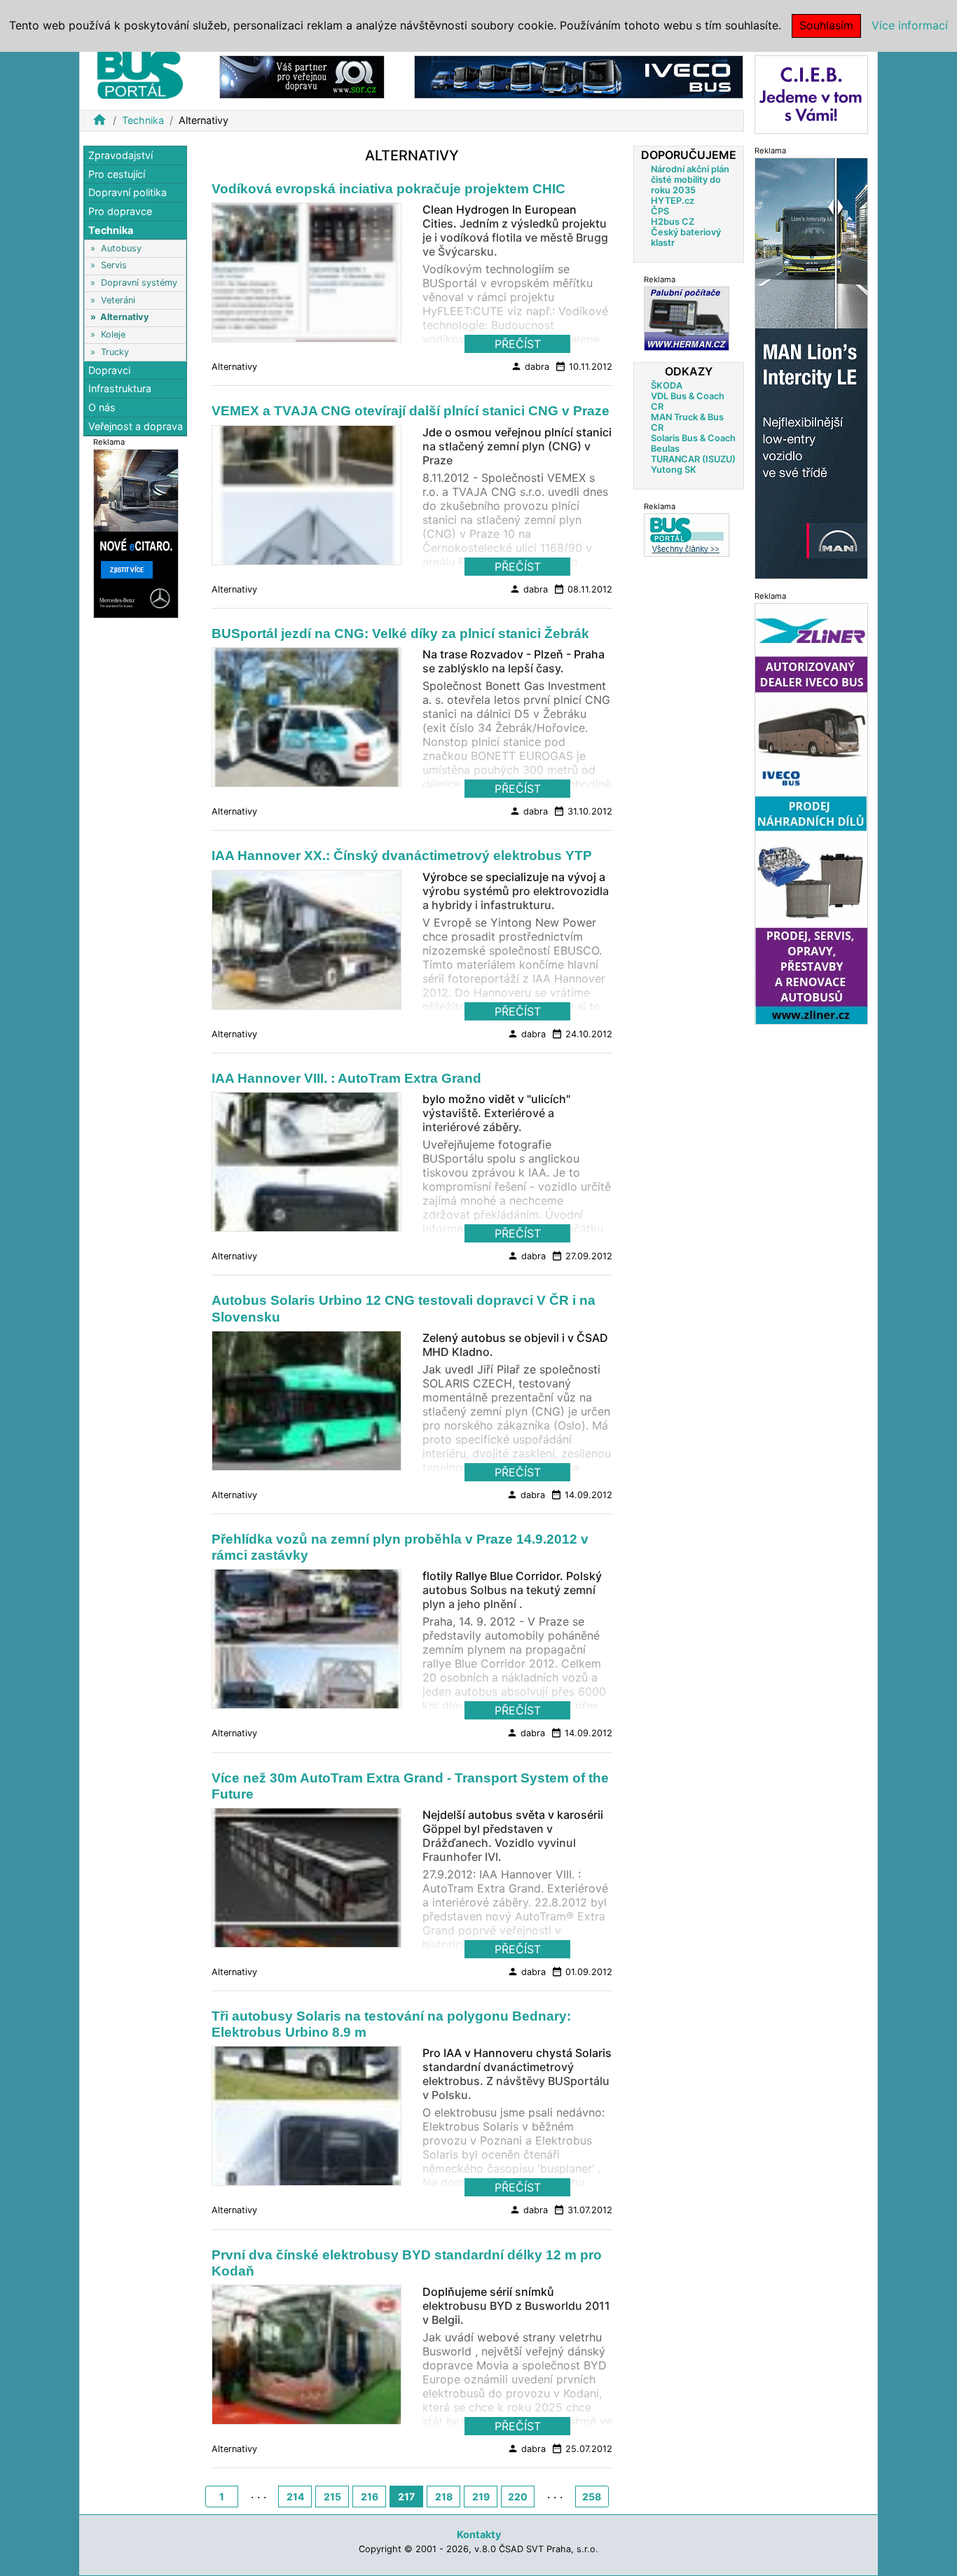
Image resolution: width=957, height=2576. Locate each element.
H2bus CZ (673, 222)
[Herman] (687, 318)
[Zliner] (811, 813)
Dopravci (109, 370)
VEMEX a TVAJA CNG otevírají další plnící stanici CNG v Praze (411, 411)
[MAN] (811, 367)
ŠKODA (667, 386)
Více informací (910, 25)
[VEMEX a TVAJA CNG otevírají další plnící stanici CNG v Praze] (307, 499)
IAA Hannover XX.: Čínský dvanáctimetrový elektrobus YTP (402, 856)
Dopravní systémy (139, 283)
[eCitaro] (136, 533)
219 (481, 2497)
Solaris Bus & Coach (693, 438)
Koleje (113, 334)
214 (295, 2497)
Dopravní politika (128, 192)
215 (332, 2497)
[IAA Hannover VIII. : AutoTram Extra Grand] (307, 1166)
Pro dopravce (120, 211)
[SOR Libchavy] (302, 76)
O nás (102, 407)
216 (370, 2497)
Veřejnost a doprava (136, 425)
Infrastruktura (120, 388)
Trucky (115, 351)
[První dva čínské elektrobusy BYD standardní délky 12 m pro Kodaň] (307, 2359)
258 (592, 2497)
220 (518, 2497)
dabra (530, 366)
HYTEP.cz (673, 201)
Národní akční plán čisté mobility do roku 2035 (690, 180)
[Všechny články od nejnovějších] (687, 535)
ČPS (660, 211)
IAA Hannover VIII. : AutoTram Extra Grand (346, 1078)
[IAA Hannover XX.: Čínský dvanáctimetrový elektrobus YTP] (307, 943)
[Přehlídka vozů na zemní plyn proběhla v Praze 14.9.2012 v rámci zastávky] (307, 1643)
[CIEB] (811, 94)
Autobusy (121, 248)
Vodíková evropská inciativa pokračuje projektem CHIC (388, 189)
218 (444, 2497)
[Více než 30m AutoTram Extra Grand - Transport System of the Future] (307, 1881)
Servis (114, 265)
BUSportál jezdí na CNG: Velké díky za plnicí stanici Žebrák (400, 633)
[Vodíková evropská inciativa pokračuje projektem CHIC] (307, 277)
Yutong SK (674, 470)
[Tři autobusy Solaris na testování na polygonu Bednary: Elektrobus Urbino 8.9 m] (307, 2120)
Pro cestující (117, 174)
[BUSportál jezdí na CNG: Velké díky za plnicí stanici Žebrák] (307, 721)
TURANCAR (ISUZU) (693, 459)
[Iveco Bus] (579, 76)
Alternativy (125, 317)
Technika (143, 120)
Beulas (665, 449)
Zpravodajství (121, 155)
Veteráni (118, 300)
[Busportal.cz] (140, 73)
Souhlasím (826, 25)
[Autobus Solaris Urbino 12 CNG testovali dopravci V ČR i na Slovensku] (307, 1404)
